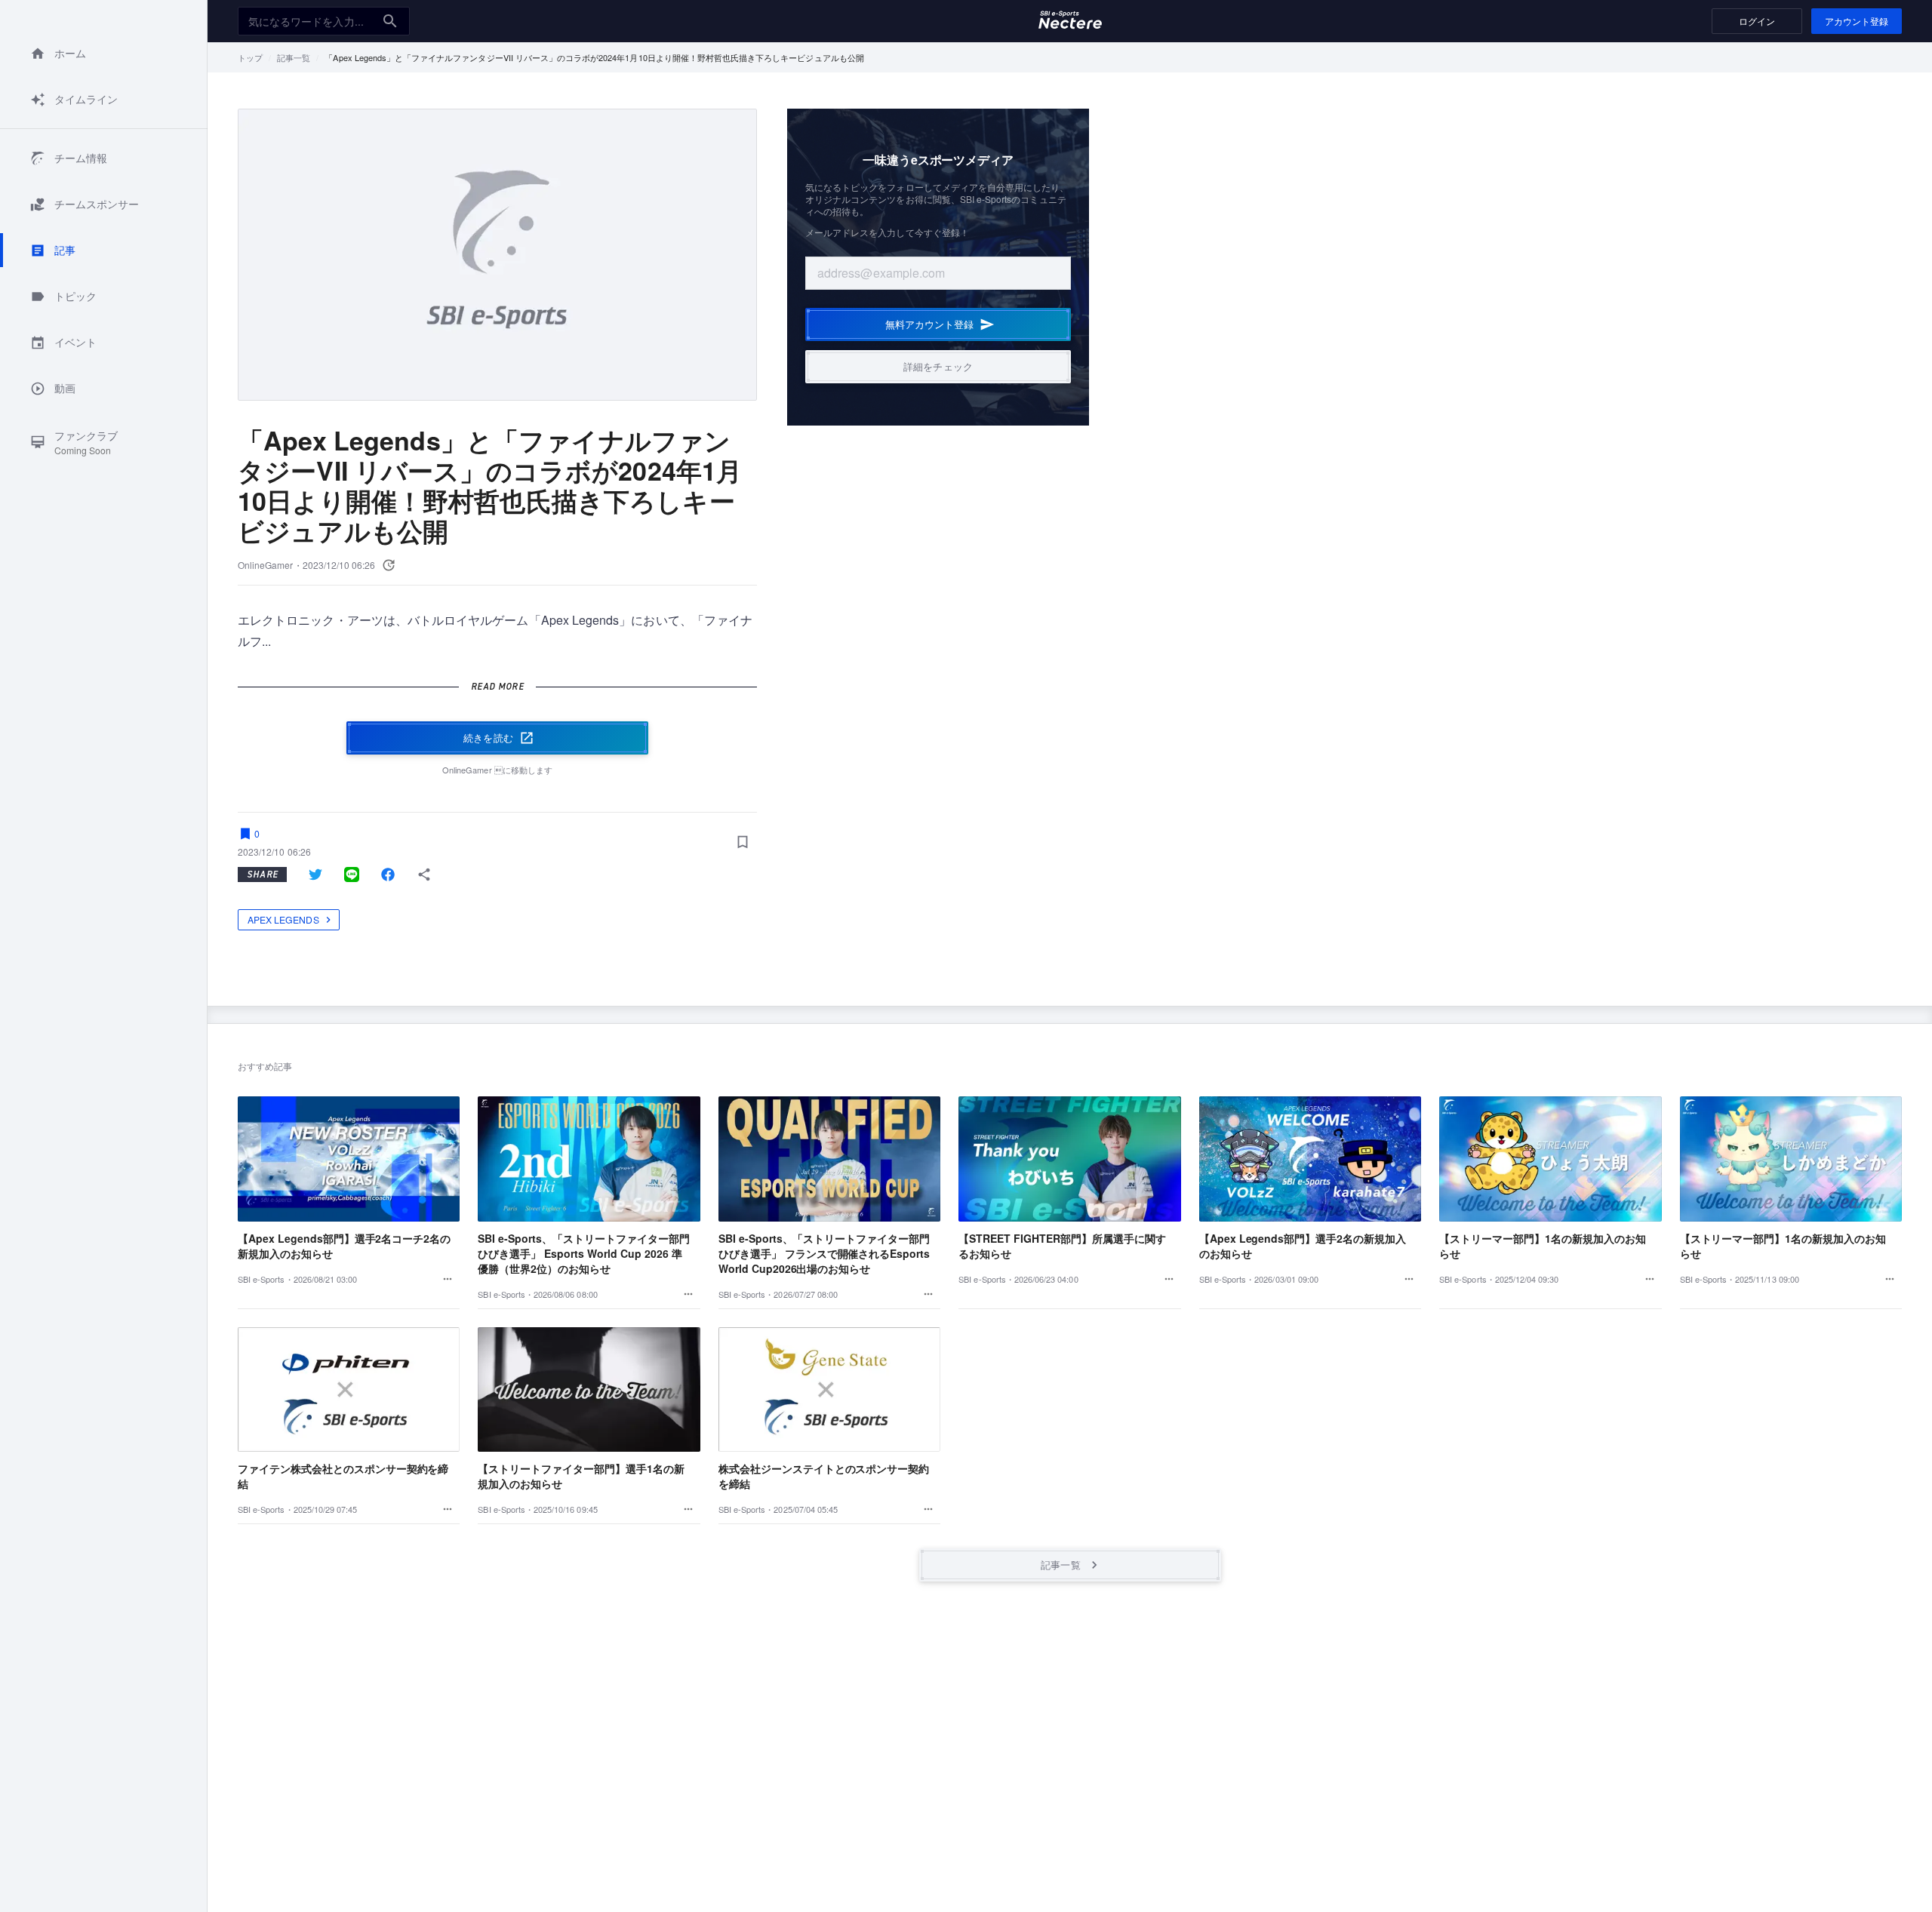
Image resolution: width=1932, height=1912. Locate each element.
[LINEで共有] (352, 875)
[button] (104, 53)
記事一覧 (294, 57)
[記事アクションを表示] (448, 1279)
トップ (250, 57)
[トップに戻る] (1070, 21)
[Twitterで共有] (315, 875)
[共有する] (424, 875)
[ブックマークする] (742, 841)
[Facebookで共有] (388, 875)
